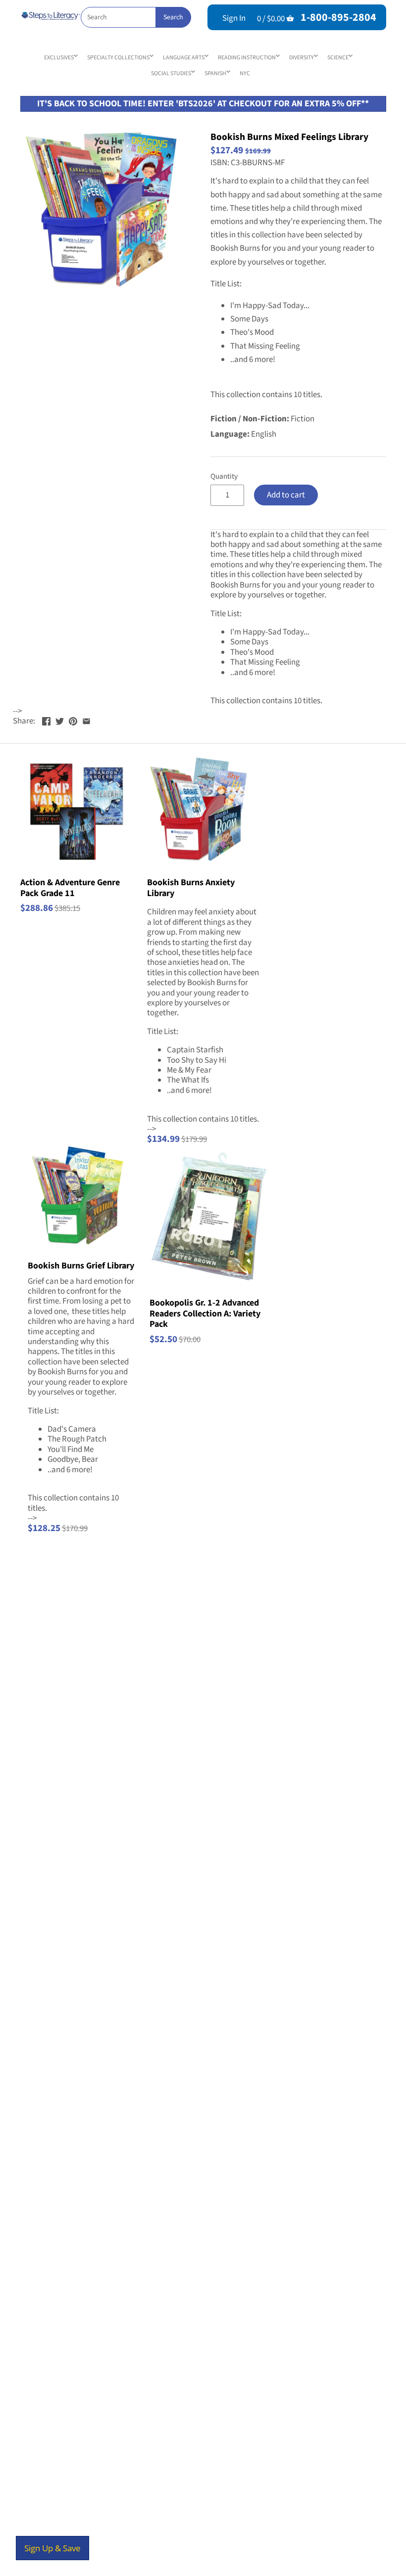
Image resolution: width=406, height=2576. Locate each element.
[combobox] (136, 17)
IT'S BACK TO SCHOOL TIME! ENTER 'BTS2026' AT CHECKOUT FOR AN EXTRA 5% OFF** (203, 104)
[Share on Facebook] (46, 720)
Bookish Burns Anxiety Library (191, 887)
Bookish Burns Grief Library (81, 1265)
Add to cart (286, 495)
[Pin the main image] (73, 720)
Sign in (234, 18)
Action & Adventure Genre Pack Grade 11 (70, 887)
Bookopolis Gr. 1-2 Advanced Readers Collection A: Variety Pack (205, 1313)
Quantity (224, 476)
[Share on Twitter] (60, 720)
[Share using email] (86, 720)
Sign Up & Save (52, 2548)
